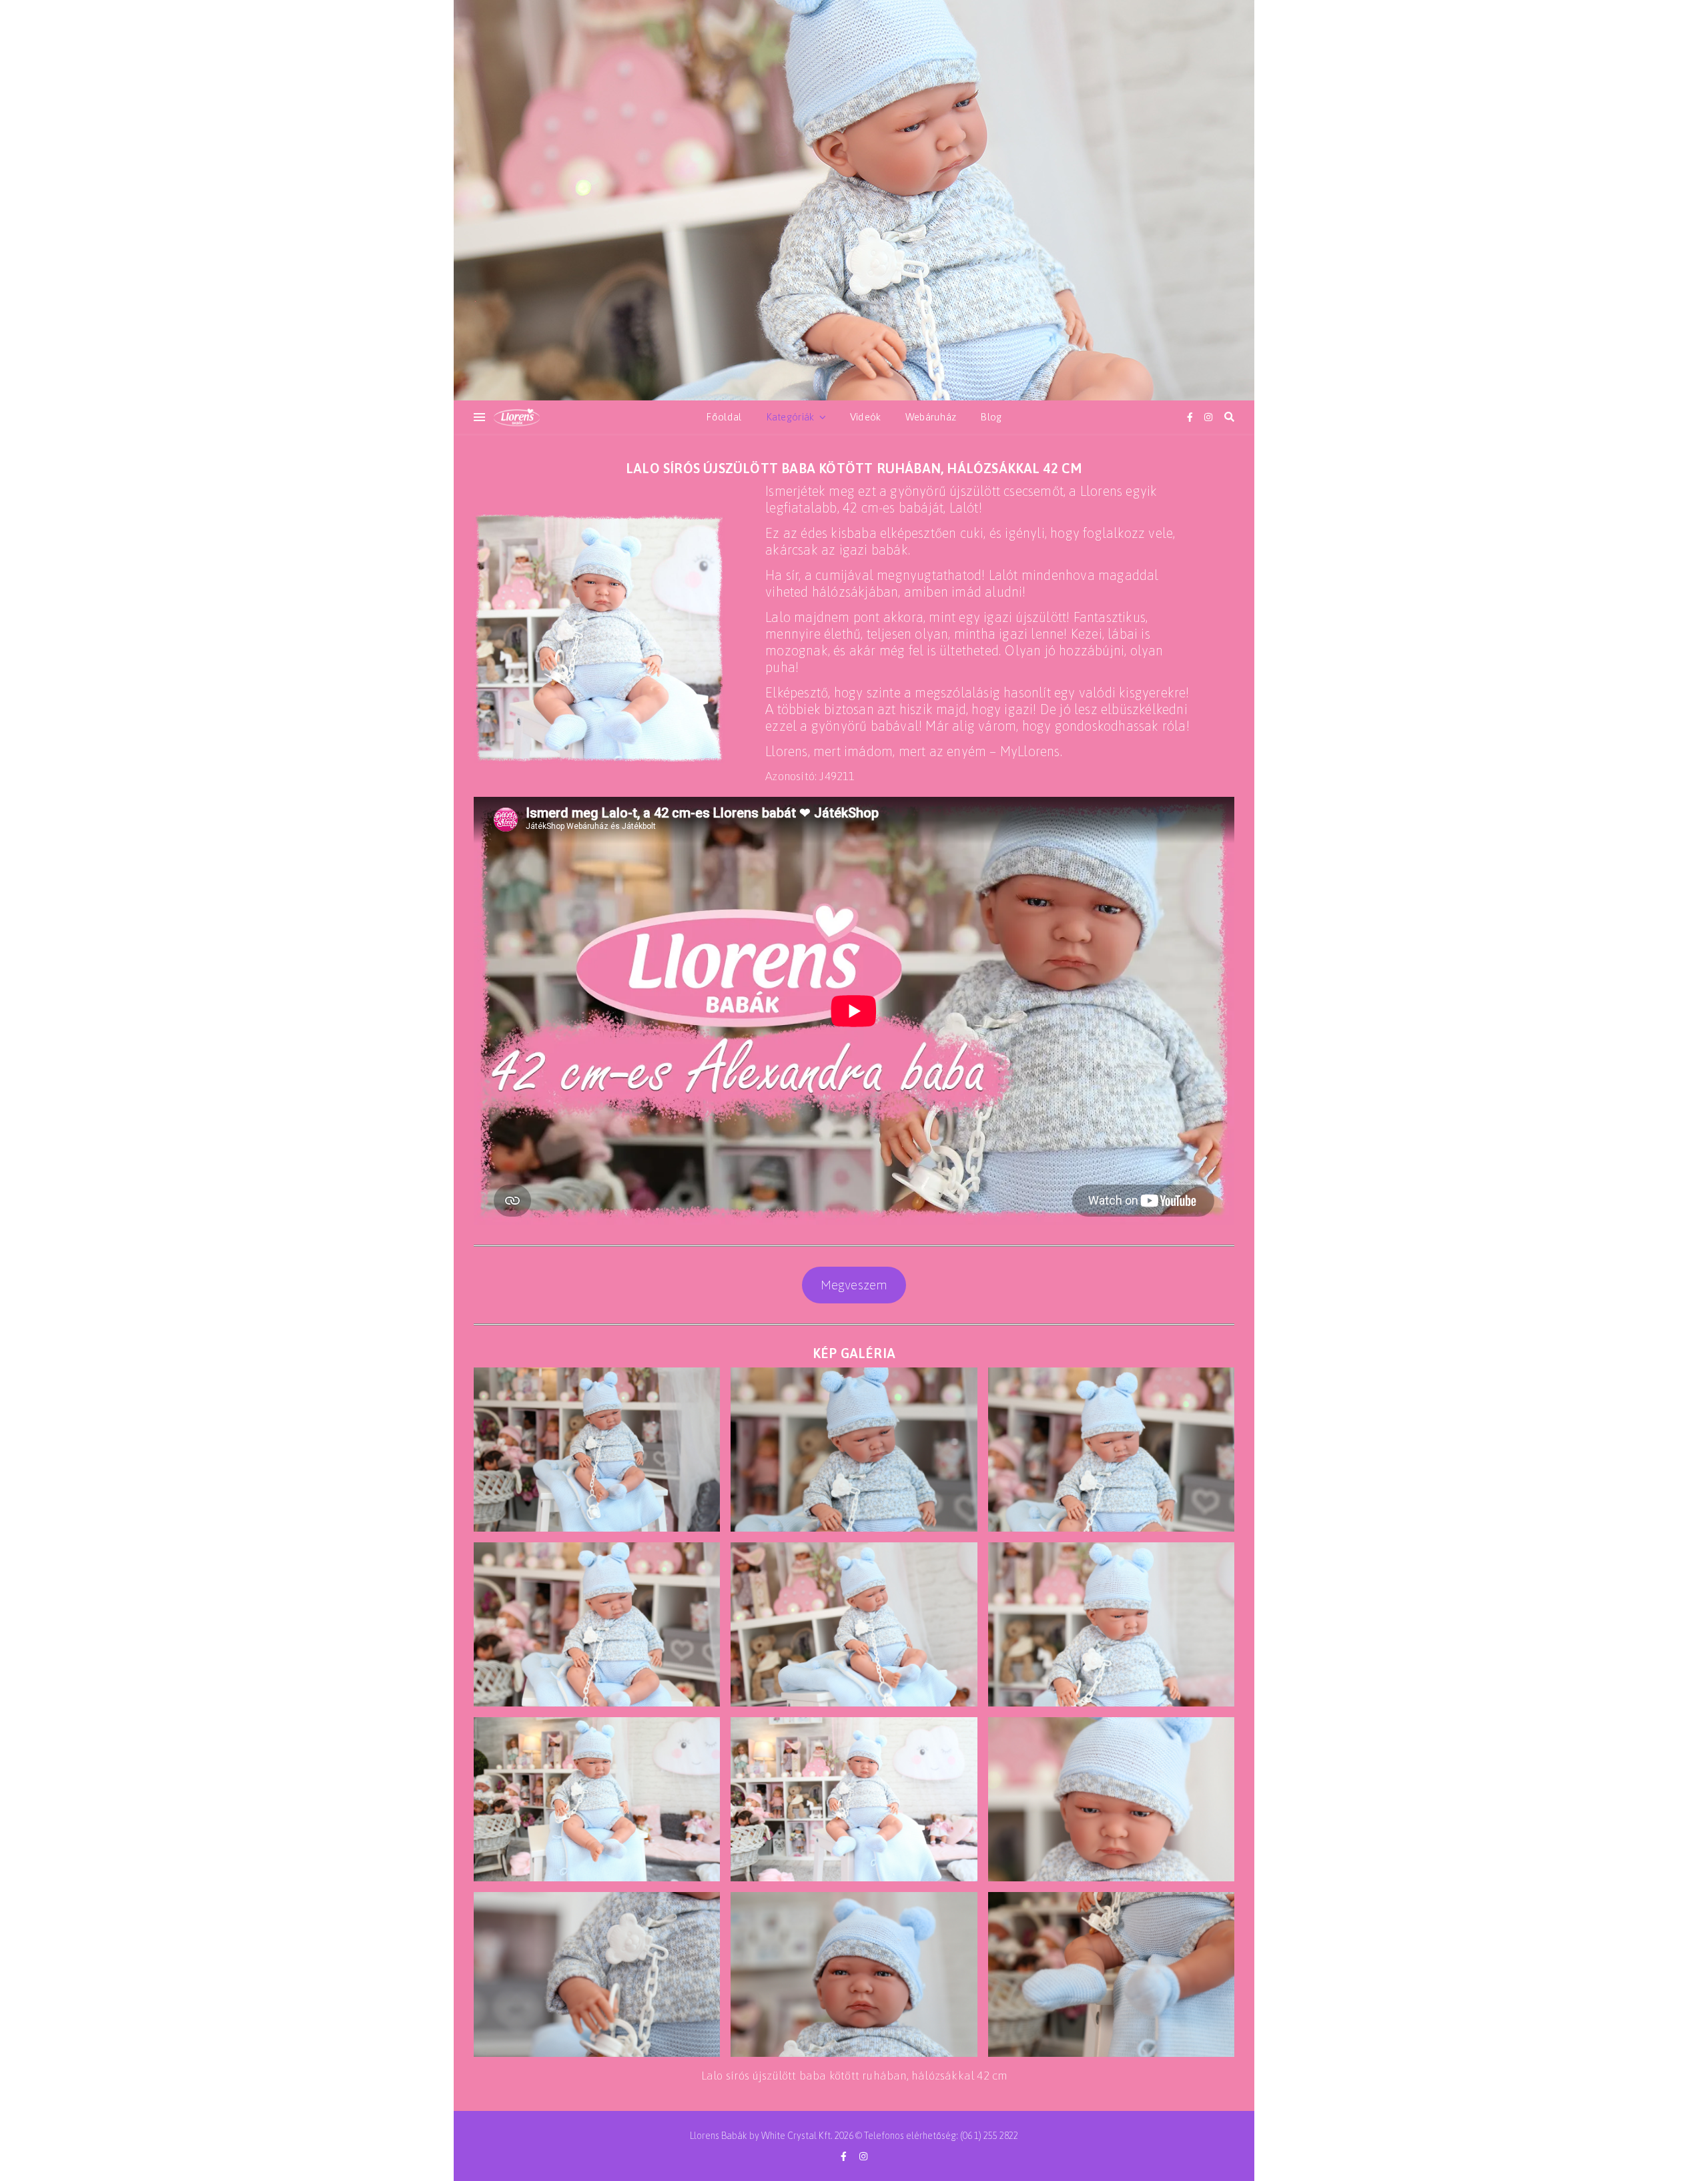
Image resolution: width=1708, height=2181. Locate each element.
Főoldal (724, 417)
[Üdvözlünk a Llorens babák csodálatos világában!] (854, 200)
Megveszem (854, 1285)
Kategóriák (790, 417)
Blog (991, 417)
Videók (866, 417)
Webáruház (931, 417)
